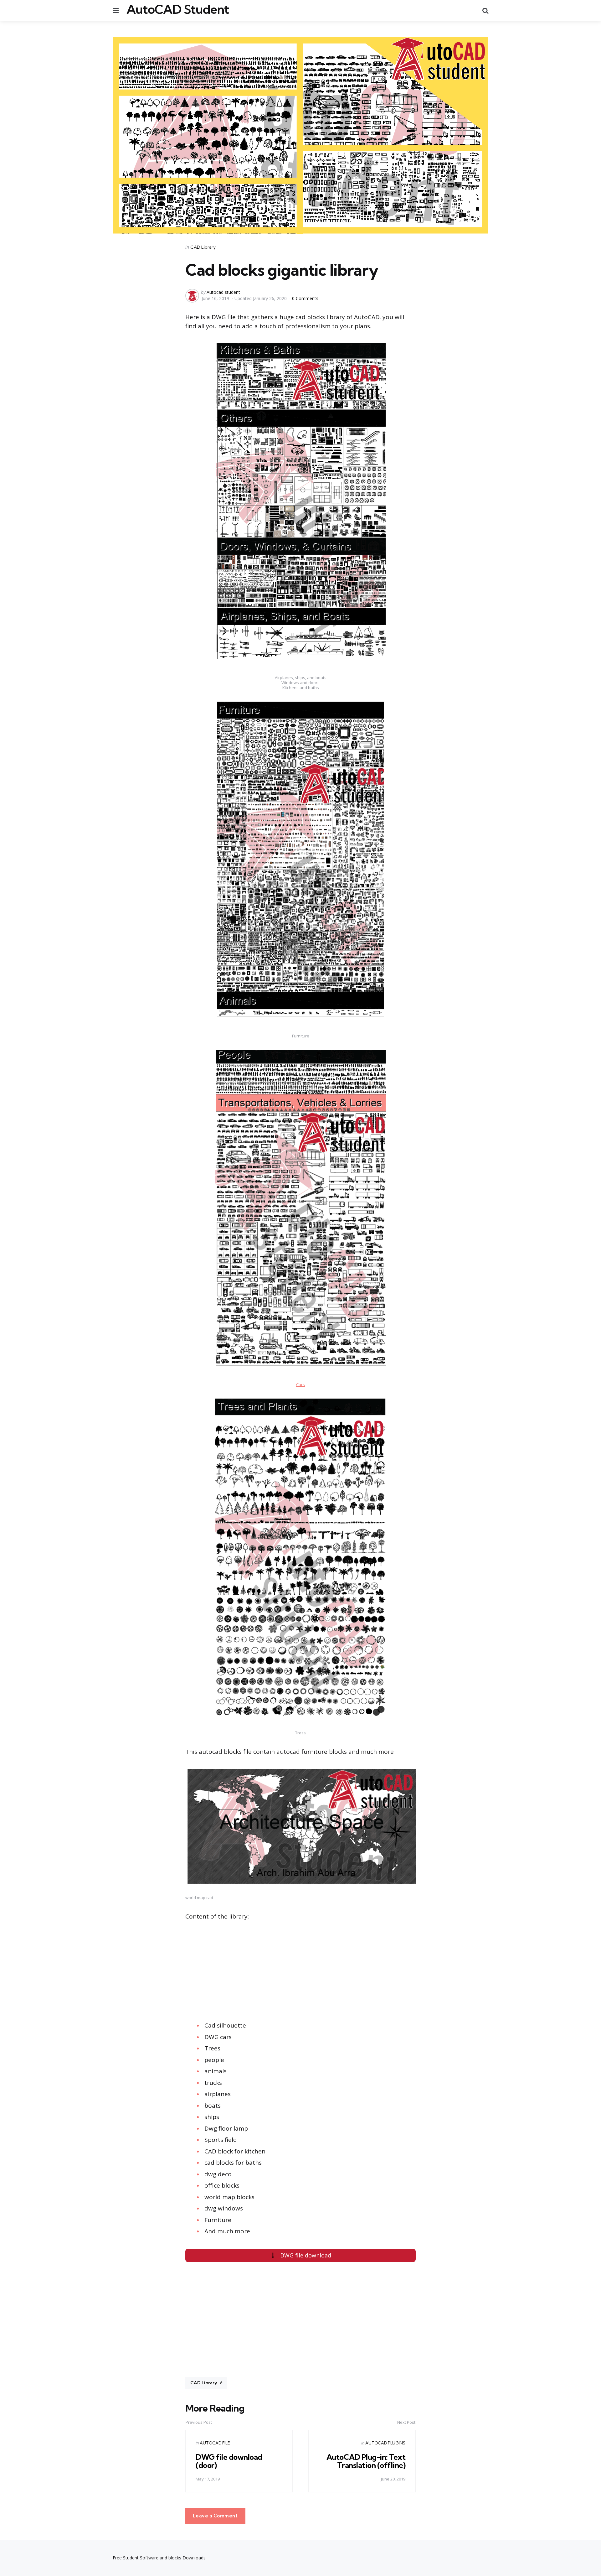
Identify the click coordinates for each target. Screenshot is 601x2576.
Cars (300, 1384)
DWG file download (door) (229, 2461)
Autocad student (223, 292)
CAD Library (203, 247)
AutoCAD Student (178, 9)
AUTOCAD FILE (215, 2443)
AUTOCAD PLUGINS (385, 2443)
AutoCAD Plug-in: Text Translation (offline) (366, 2461)
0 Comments (305, 298)
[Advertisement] (115, 1975)
